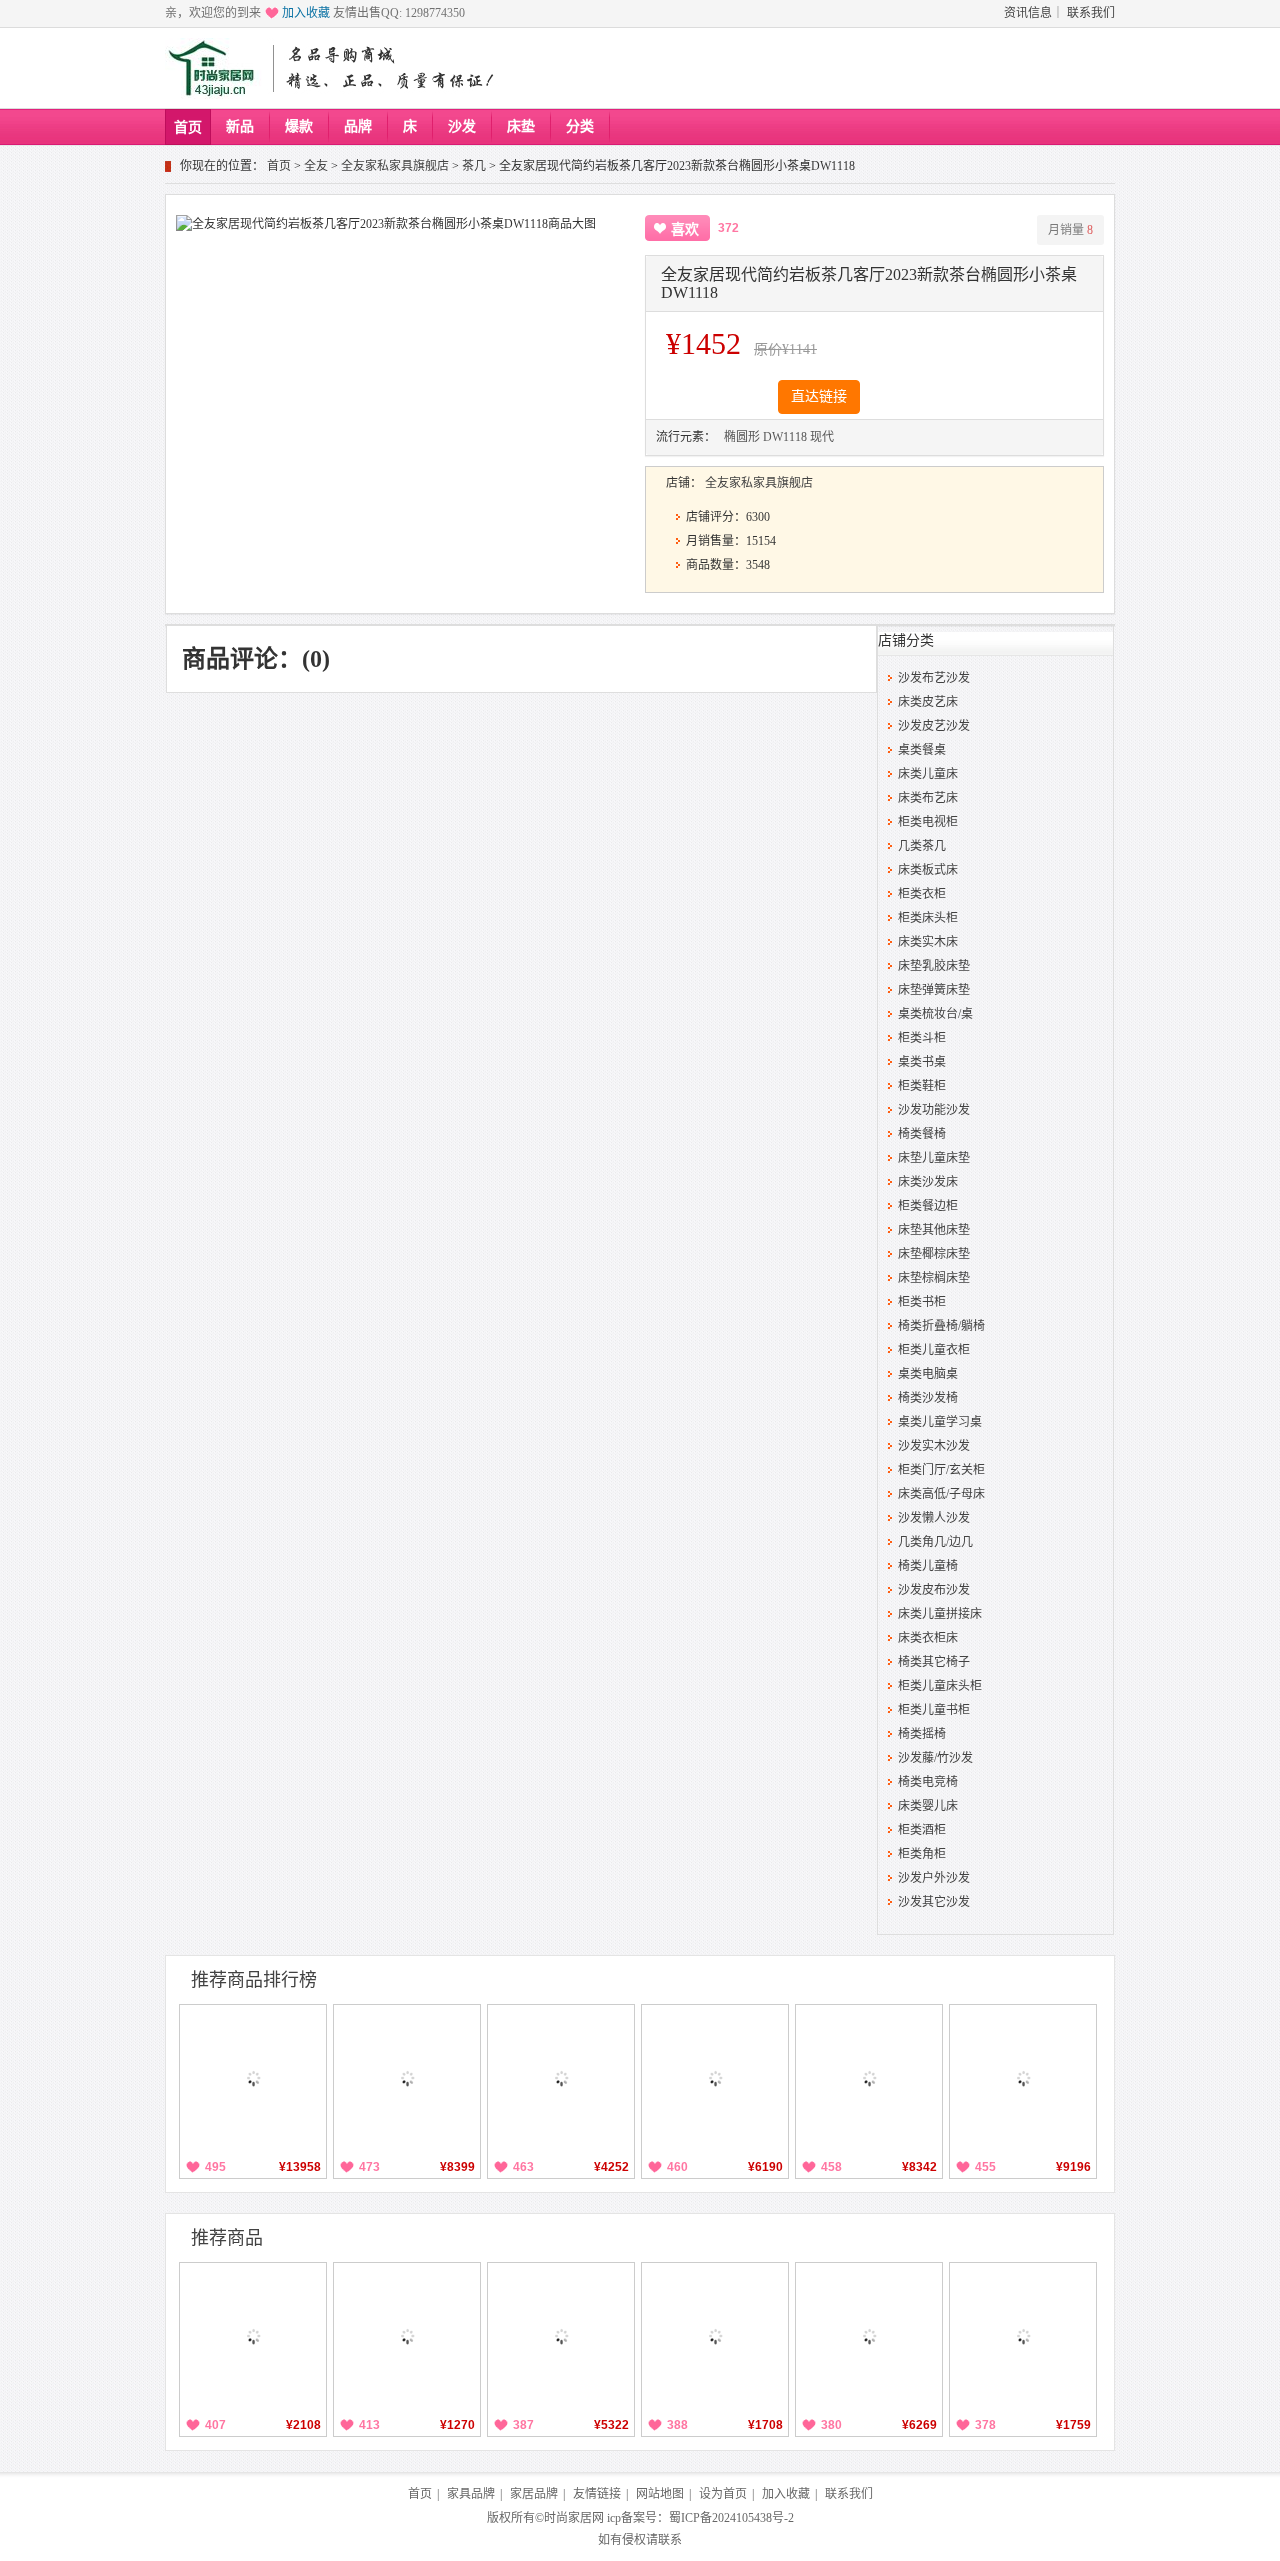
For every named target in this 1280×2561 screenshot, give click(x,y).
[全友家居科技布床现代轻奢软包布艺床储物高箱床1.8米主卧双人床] (715, 2078)
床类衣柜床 (928, 1638)
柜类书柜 (922, 1302)
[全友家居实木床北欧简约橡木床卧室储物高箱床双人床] (253, 2078)
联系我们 (1091, 13)
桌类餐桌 (922, 750)
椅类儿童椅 (928, 1566)
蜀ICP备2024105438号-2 (731, 2518)
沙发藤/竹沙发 (935, 1758)
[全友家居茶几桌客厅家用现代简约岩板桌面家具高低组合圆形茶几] (407, 2336)
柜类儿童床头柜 (940, 1686)
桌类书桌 (922, 1062)
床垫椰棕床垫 (934, 1254)
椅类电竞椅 (928, 1782)
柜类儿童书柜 (934, 1710)
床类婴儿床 (928, 1806)
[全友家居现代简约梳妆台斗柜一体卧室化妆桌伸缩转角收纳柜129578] (561, 2078)
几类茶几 (922, 846)
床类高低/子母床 (941, 1494)
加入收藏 (306, 13)
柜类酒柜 (922, 1830)
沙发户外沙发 (934, 1878)
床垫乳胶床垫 (934, 966)
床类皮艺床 (928, 702)
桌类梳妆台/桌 (935, 1014)
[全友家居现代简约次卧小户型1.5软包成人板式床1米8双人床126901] (869, 2078)
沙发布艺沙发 (934, 678)
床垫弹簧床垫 (934, 990)
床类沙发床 (928, 1182)
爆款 (299, 126)
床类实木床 (928, 942)
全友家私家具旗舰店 (395, 166)
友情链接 (597, 2494)
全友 (316, 166)
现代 (822, 437)
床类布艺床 (928, 798)
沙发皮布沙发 (934, 1590)
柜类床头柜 (928, 918)
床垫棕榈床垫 (934, 1278)
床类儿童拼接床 (940, 1614)
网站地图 (660, 2494)
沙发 (462, 126)
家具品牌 (471, 2494)
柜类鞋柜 (922, 1086)
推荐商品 (227, 2238)
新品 (240, 126)
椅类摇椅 (922, 1734)
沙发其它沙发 (934, 1902)
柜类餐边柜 (928, 1206)
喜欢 (685, 229)
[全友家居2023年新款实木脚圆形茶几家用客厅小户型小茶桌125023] (1023, 2336)
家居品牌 (534, 2494)
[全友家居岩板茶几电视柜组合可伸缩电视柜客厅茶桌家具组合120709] (869, 2336)
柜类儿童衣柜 (934, 1350)
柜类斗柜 (922, 1038)
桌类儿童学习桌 (940, 1422)
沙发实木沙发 (934, 1446)
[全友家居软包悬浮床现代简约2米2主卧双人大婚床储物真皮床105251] (407, 2078)
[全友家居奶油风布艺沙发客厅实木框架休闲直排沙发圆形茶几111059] (1023, 2078)
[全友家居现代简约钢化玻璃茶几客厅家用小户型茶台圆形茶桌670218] (253, 2336)
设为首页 (723, 2494)
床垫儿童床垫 (934, 1158)
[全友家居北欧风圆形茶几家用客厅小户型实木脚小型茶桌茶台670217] (715, 2336)
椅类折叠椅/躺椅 (941, 1326)
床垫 (521, 126)
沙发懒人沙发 (934, 1518)
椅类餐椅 (922, 1134)
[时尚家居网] (216, 68)
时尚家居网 (574, 2518)
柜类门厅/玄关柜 (941, 1470)
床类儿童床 (928, 774)
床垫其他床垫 (934, 1230)
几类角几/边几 (935, 1542)
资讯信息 (1028, 13)
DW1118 (785, 437)
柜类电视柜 (928, 822)
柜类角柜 (922, 1854)
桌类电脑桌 (928, 1374)
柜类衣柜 (922, 894)
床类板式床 (928, 870)
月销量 (1070, 230)
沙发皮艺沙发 (934, 726)
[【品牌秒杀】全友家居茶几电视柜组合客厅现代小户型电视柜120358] (561, 2336)
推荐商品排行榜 (254, 1980)
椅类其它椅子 (934, 1662)
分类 (580, 126)
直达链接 (819, 396)
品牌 (358, 126)
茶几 (474, 166)
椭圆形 (742, 437)
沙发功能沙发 (934, 1110)
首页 (188, 127)
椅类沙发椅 (928, 1398)
